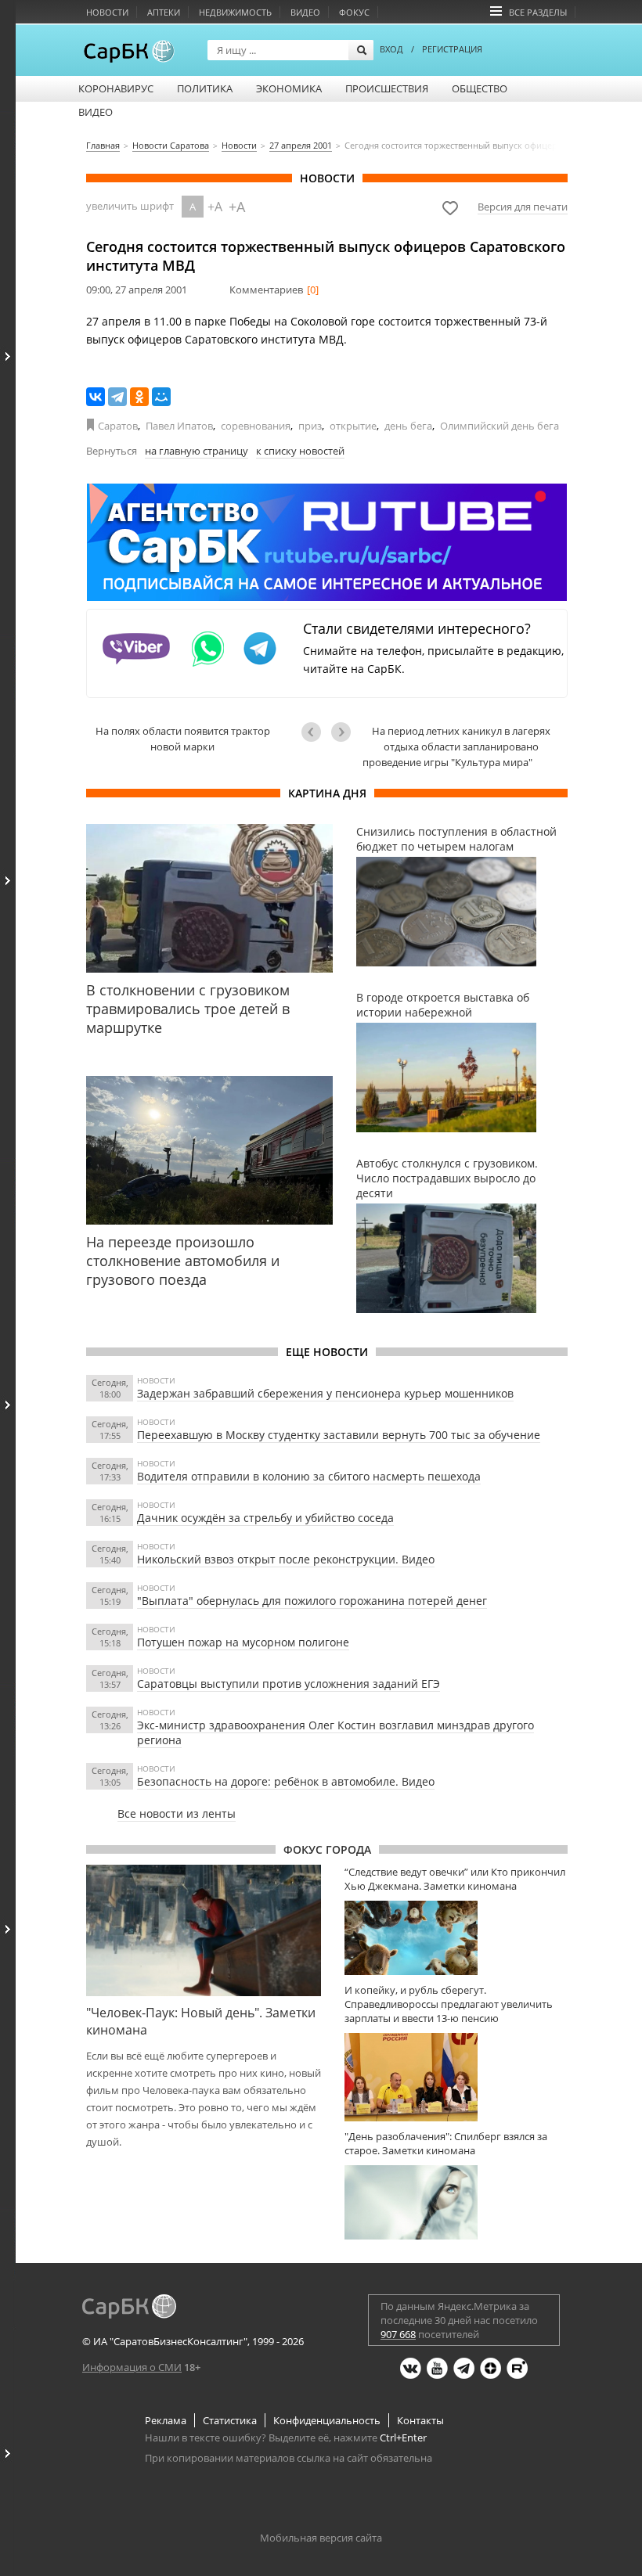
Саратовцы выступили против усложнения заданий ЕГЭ (289, 1684)
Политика (205, 88)
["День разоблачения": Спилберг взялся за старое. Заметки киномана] (456, 2202)
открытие (353, 426)
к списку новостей (300, 451)
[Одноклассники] (139, 397)
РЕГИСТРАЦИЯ (452, 49)
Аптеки (164, 12)
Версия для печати (523, 207)
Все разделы (538, 12)
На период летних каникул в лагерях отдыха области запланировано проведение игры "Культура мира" (456, 747)
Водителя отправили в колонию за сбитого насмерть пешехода (309, 1476)
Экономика (289, 88)
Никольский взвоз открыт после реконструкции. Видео (286, 1559)
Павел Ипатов (179, 426)
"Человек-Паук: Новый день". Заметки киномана (201, 2021)
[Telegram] (117, 397)
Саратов (118, 426)
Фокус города (327, 1849)
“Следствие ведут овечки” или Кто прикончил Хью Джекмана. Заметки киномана (455, 1879)
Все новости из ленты (177, 1813)
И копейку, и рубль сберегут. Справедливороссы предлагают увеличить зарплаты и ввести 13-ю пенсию (449, 2004)
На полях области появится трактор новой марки (183, 739)
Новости (107, 12)
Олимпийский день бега (500, 426)
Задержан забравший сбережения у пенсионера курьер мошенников (325, 1393)
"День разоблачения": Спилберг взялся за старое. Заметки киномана (446, 2143)
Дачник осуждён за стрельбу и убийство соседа (265, 1518)
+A (215, 207)
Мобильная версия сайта (321, 2538)
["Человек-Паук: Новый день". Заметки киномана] (204, 1930)
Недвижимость (235, 12)
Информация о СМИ (132, 2367)
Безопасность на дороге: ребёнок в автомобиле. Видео (286, 1781)
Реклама (166, 2420)
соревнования (256, 426)
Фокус (354, 12)
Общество (480, 88)
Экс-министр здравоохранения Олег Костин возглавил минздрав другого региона (335, 1732)
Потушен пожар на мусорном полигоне (243, 1642)
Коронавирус (116, 88)
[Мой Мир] (161, 397)
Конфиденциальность (327, 2420)
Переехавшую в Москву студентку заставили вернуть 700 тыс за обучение (339, 1435)
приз (310, 426)
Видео (305, 12)
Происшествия (387, 88)
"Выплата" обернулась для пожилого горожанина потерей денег (312, 1601)
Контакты (420, 2420)
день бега (408, 426)
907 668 (398, 2334)
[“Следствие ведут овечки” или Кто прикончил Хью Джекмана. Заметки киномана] (456, 1938)
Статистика (230, 2420)
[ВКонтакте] (96, 397)
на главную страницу (197, 451)
